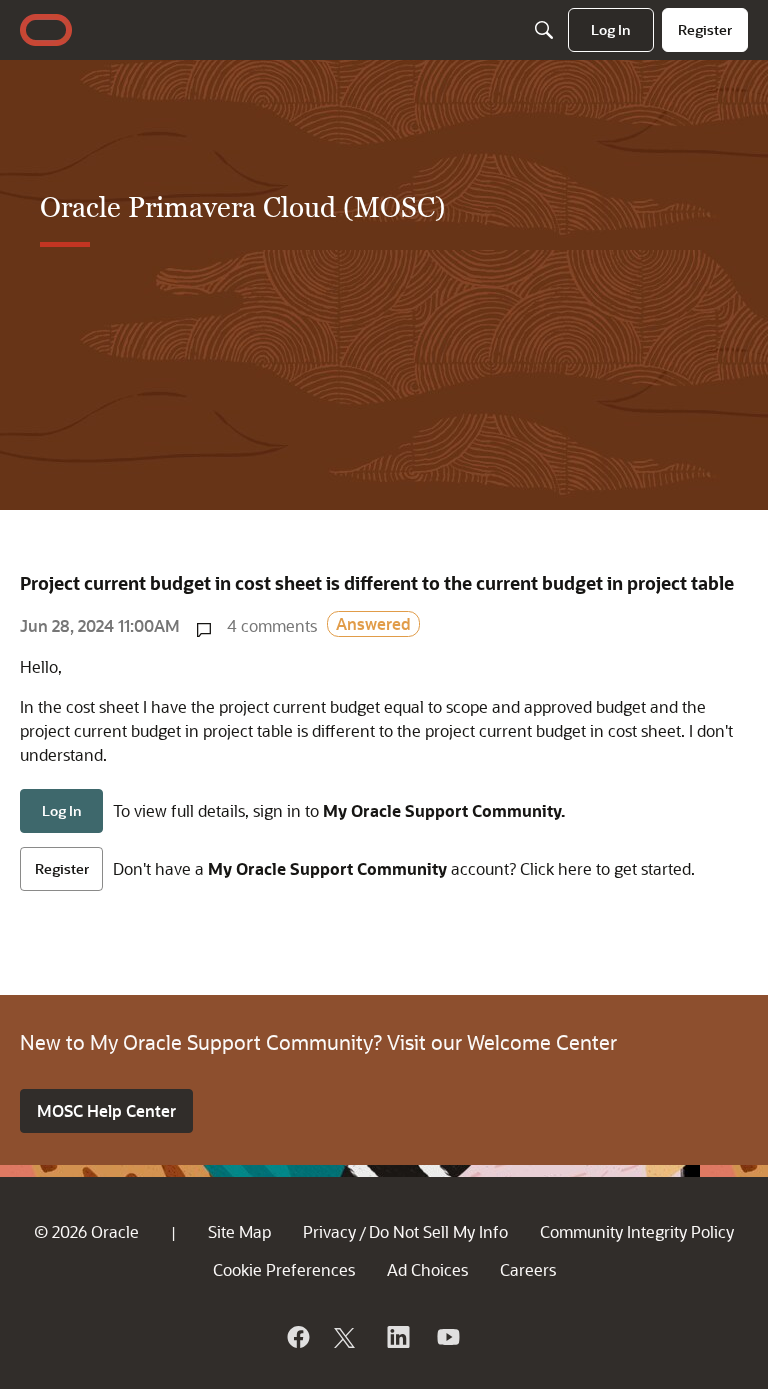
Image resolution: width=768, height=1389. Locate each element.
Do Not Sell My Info (438, 1231)
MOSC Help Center (106, 1110)
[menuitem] (611, 30)
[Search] (544, 30)
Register (62, 868)
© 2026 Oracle (86, 1231)
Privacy (329, 1231)
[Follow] (347, 1337)
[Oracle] (297, 1337)
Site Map (239, 1231)
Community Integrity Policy (637, 1231)
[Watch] (447, 1337)
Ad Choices (427, 1269)
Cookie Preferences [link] (284, 1269)
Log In (62, 810)
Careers (528, 1269)
